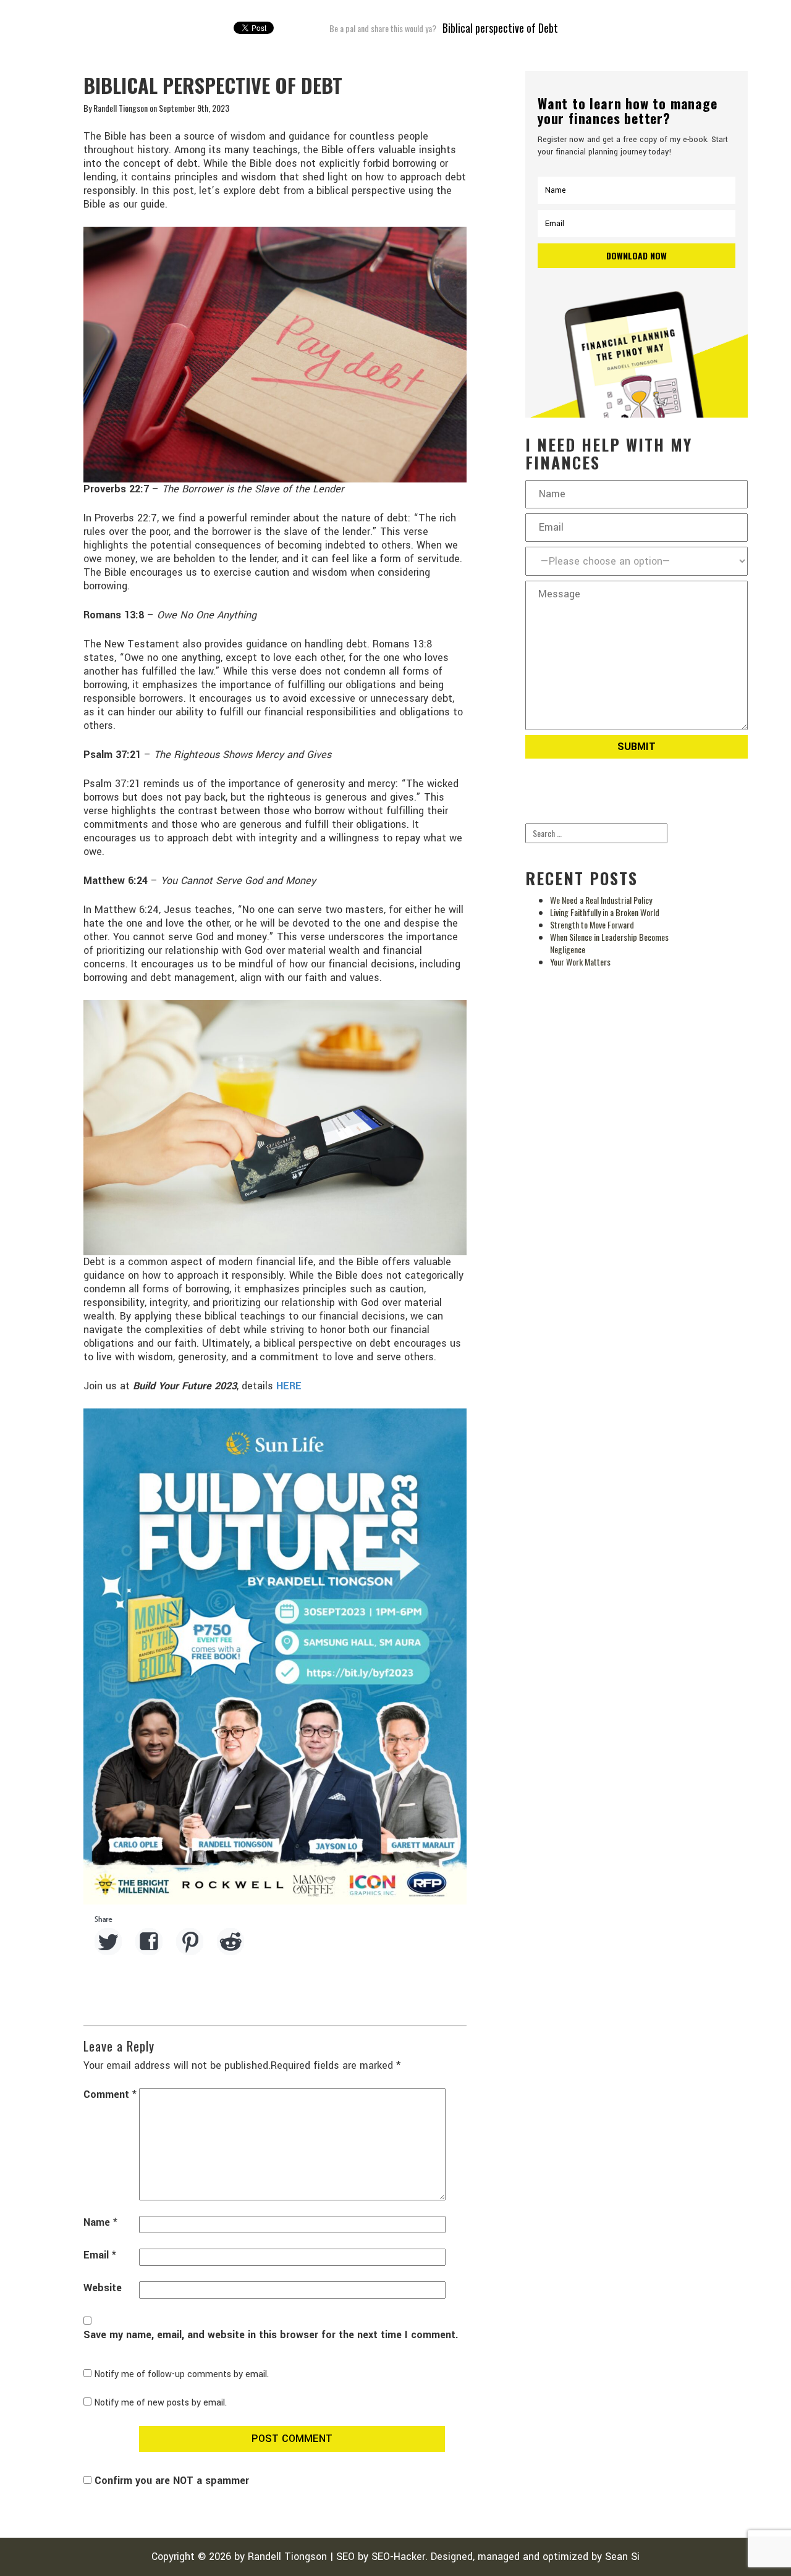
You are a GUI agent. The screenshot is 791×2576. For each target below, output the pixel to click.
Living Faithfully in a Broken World (605, 912)
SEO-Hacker (398, 2557)
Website (103, 2288)
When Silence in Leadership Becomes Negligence (609, 943)
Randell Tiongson (287, 2557)
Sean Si (622, 2557)
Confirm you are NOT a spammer (170, 2481)
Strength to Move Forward (592, 924)
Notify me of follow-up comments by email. (181, 2374)
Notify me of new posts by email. (160, 2403)
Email (100, 2255)
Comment (110, 2095)
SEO (345, 2557)
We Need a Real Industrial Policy (601, 900)
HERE (289, 1386)
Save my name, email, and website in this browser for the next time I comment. (271, 2335)
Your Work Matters (580, 962)
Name (100, 2223)
